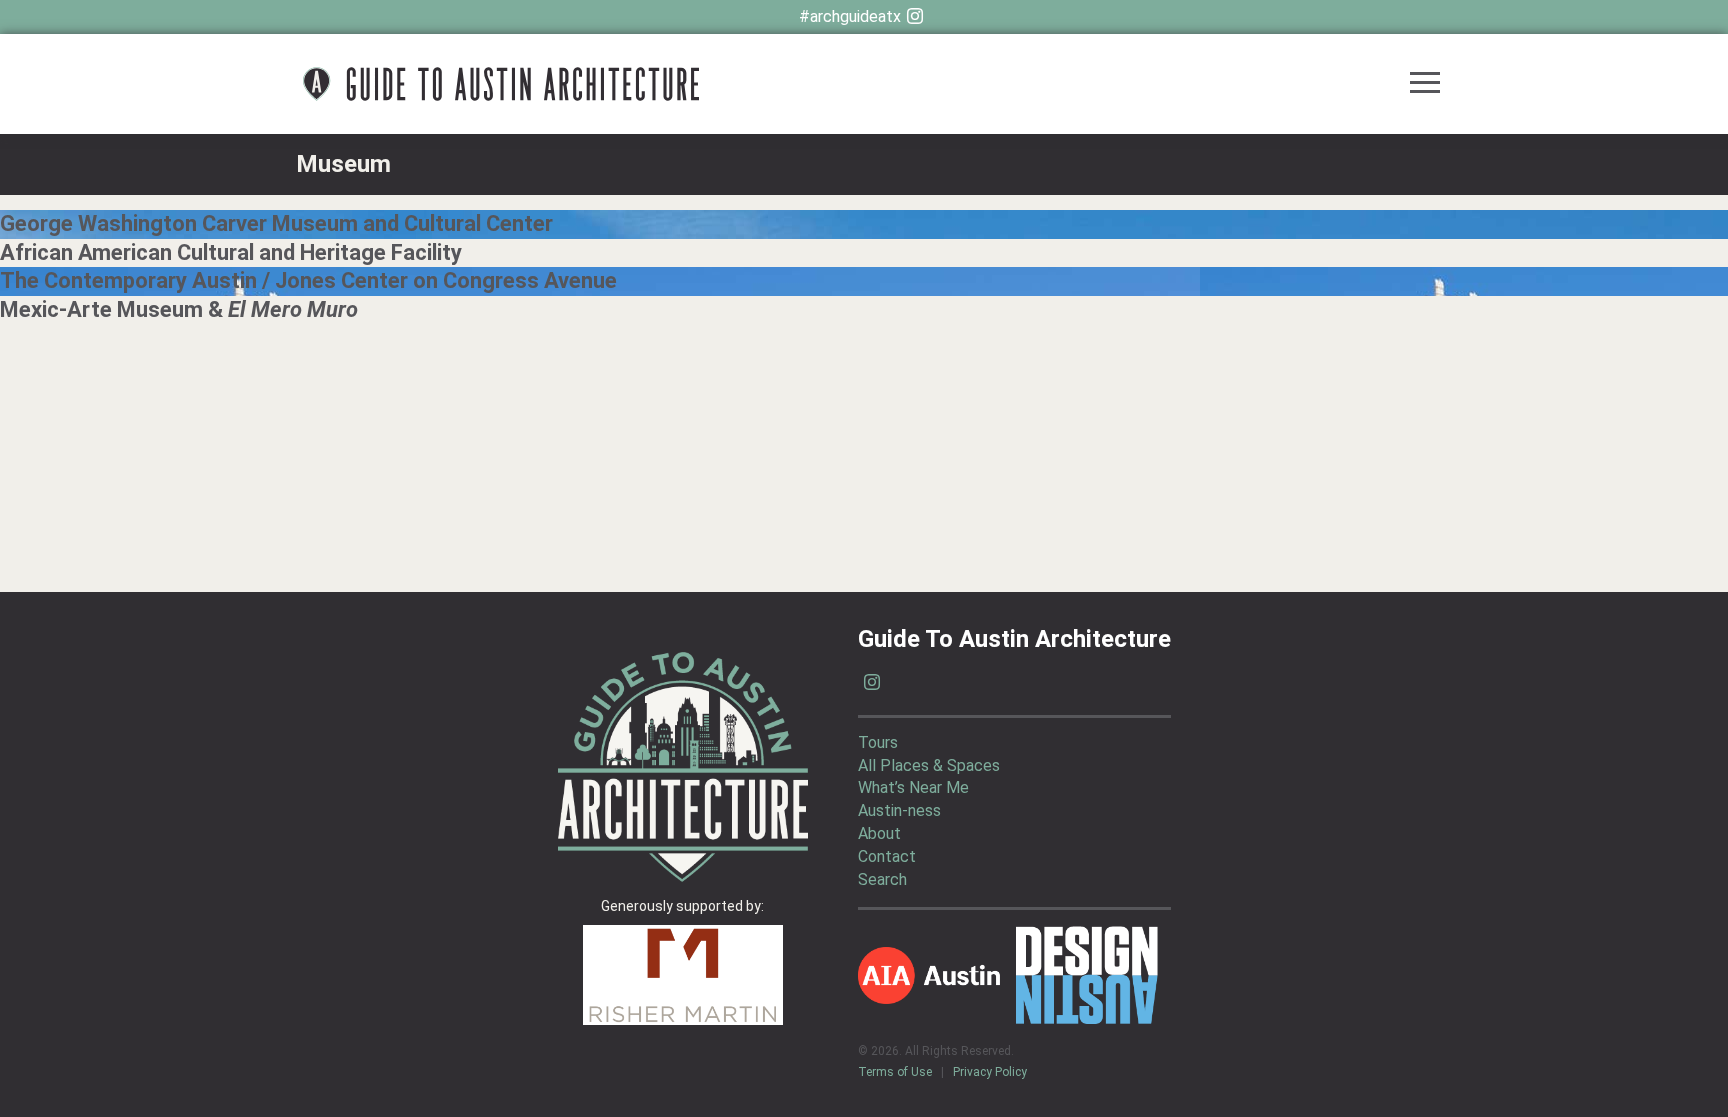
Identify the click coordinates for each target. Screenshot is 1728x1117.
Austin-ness (899, 810)
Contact (887, 856)
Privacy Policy (990, 1072)
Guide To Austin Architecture (501, 84)
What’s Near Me (913, 787)
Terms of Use (895, 1072)
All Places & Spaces (929, 765)
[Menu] (1425, 84)
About (879, 833)
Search (882, 879)
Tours (878, 742)
